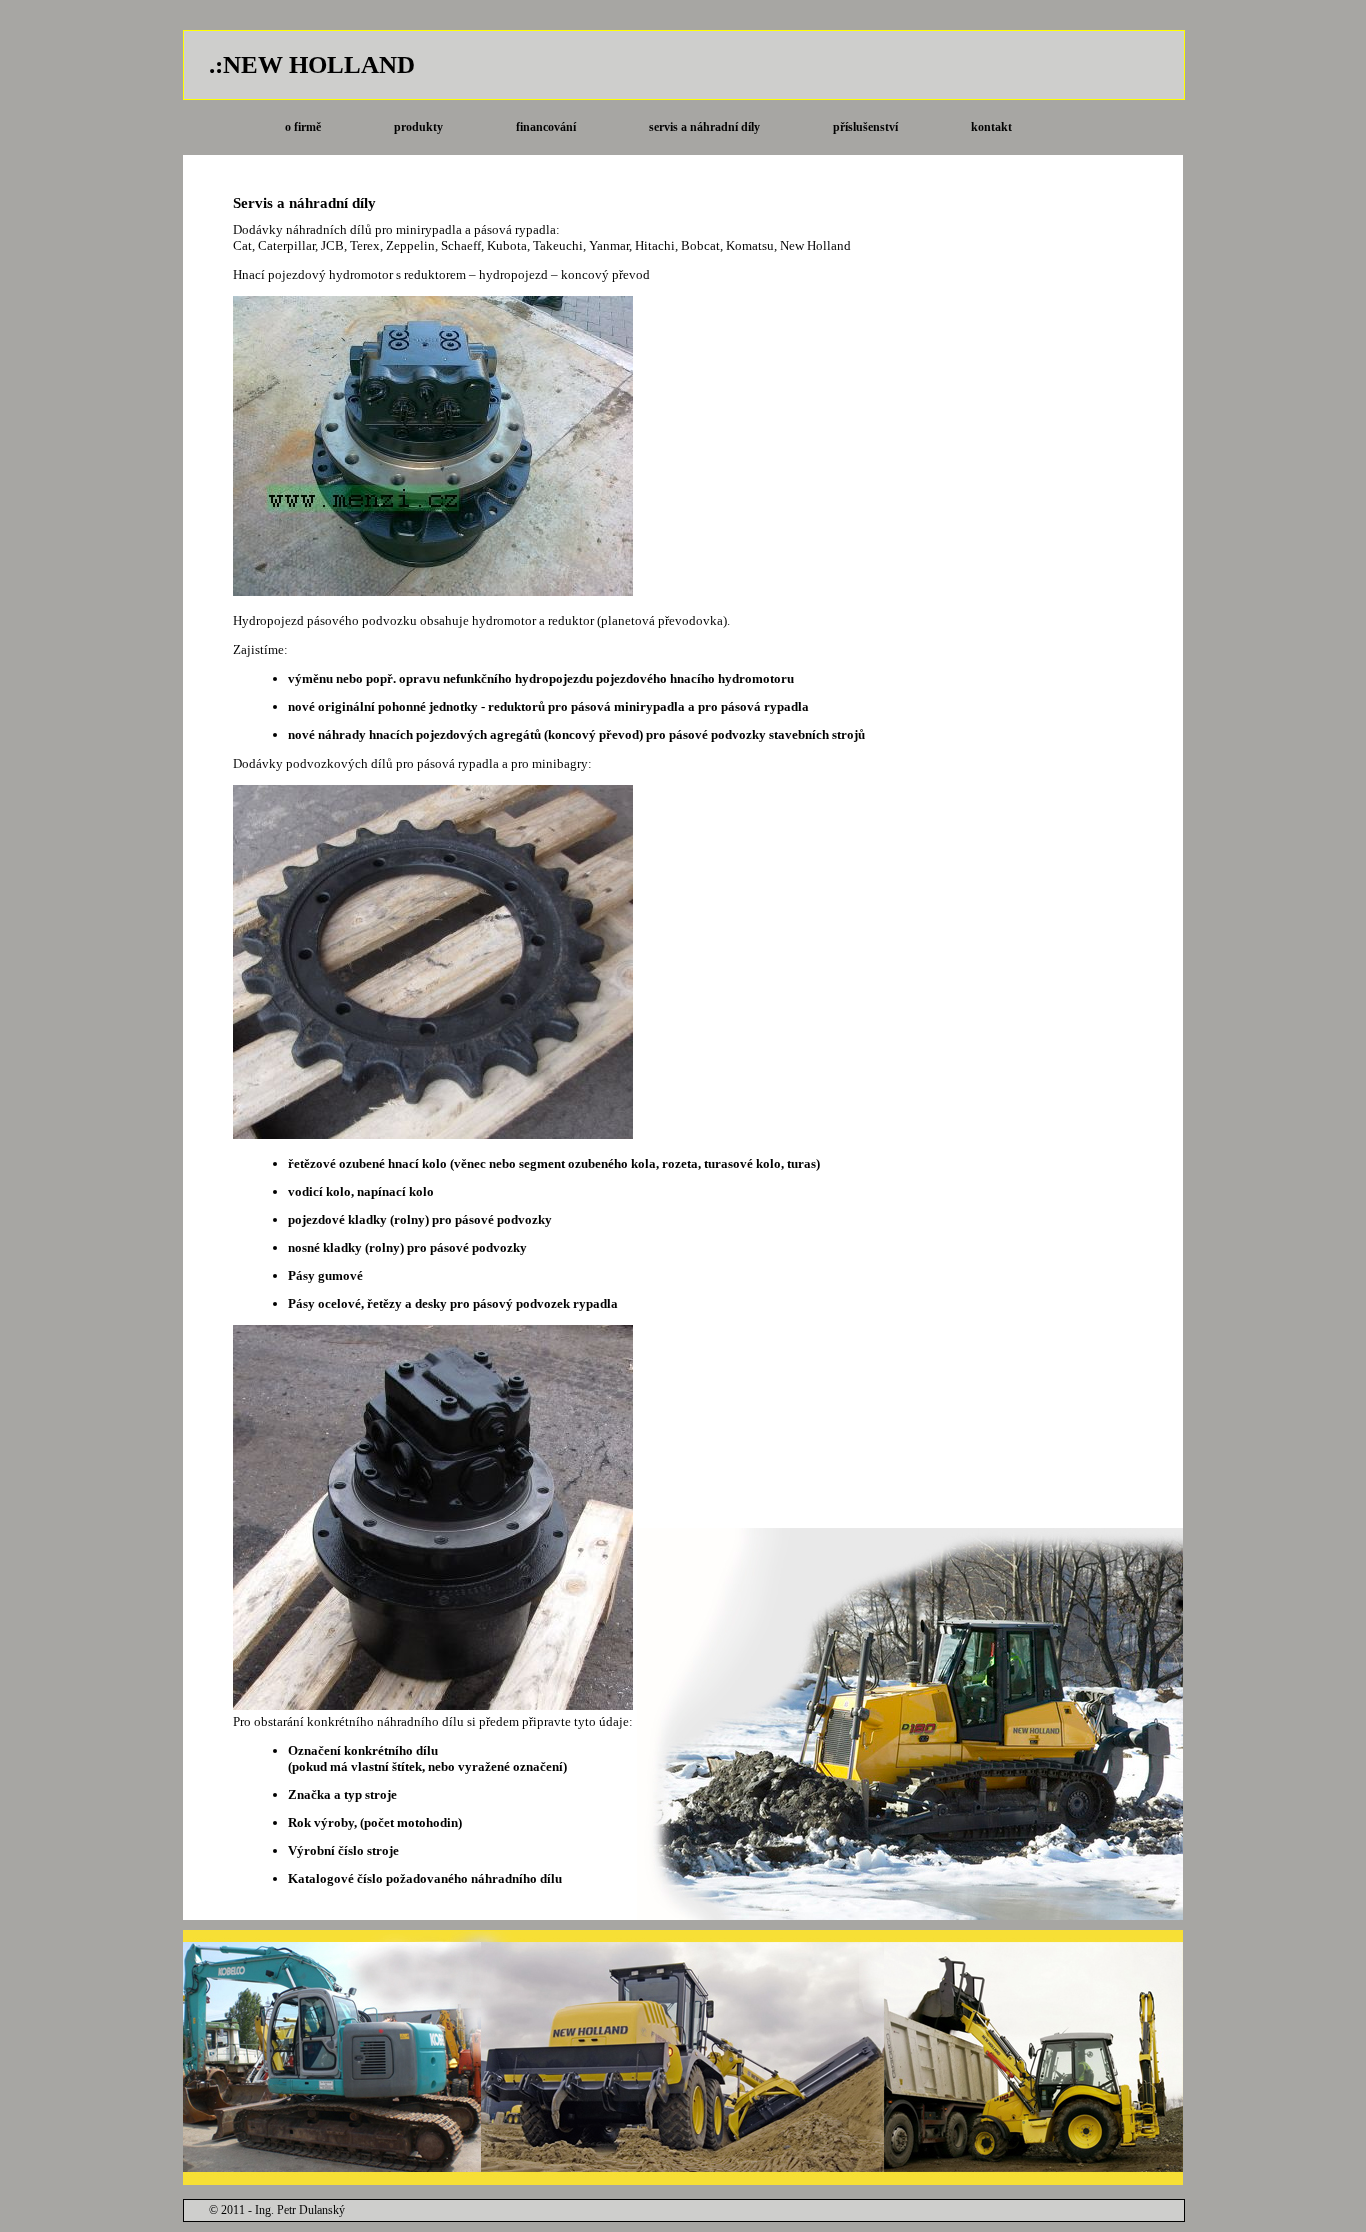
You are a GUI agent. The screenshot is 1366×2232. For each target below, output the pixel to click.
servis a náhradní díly (704, 127)
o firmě (303, 127)
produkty (418, 127)
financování (546, 127)
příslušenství (865, 127)
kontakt (991, 127)
